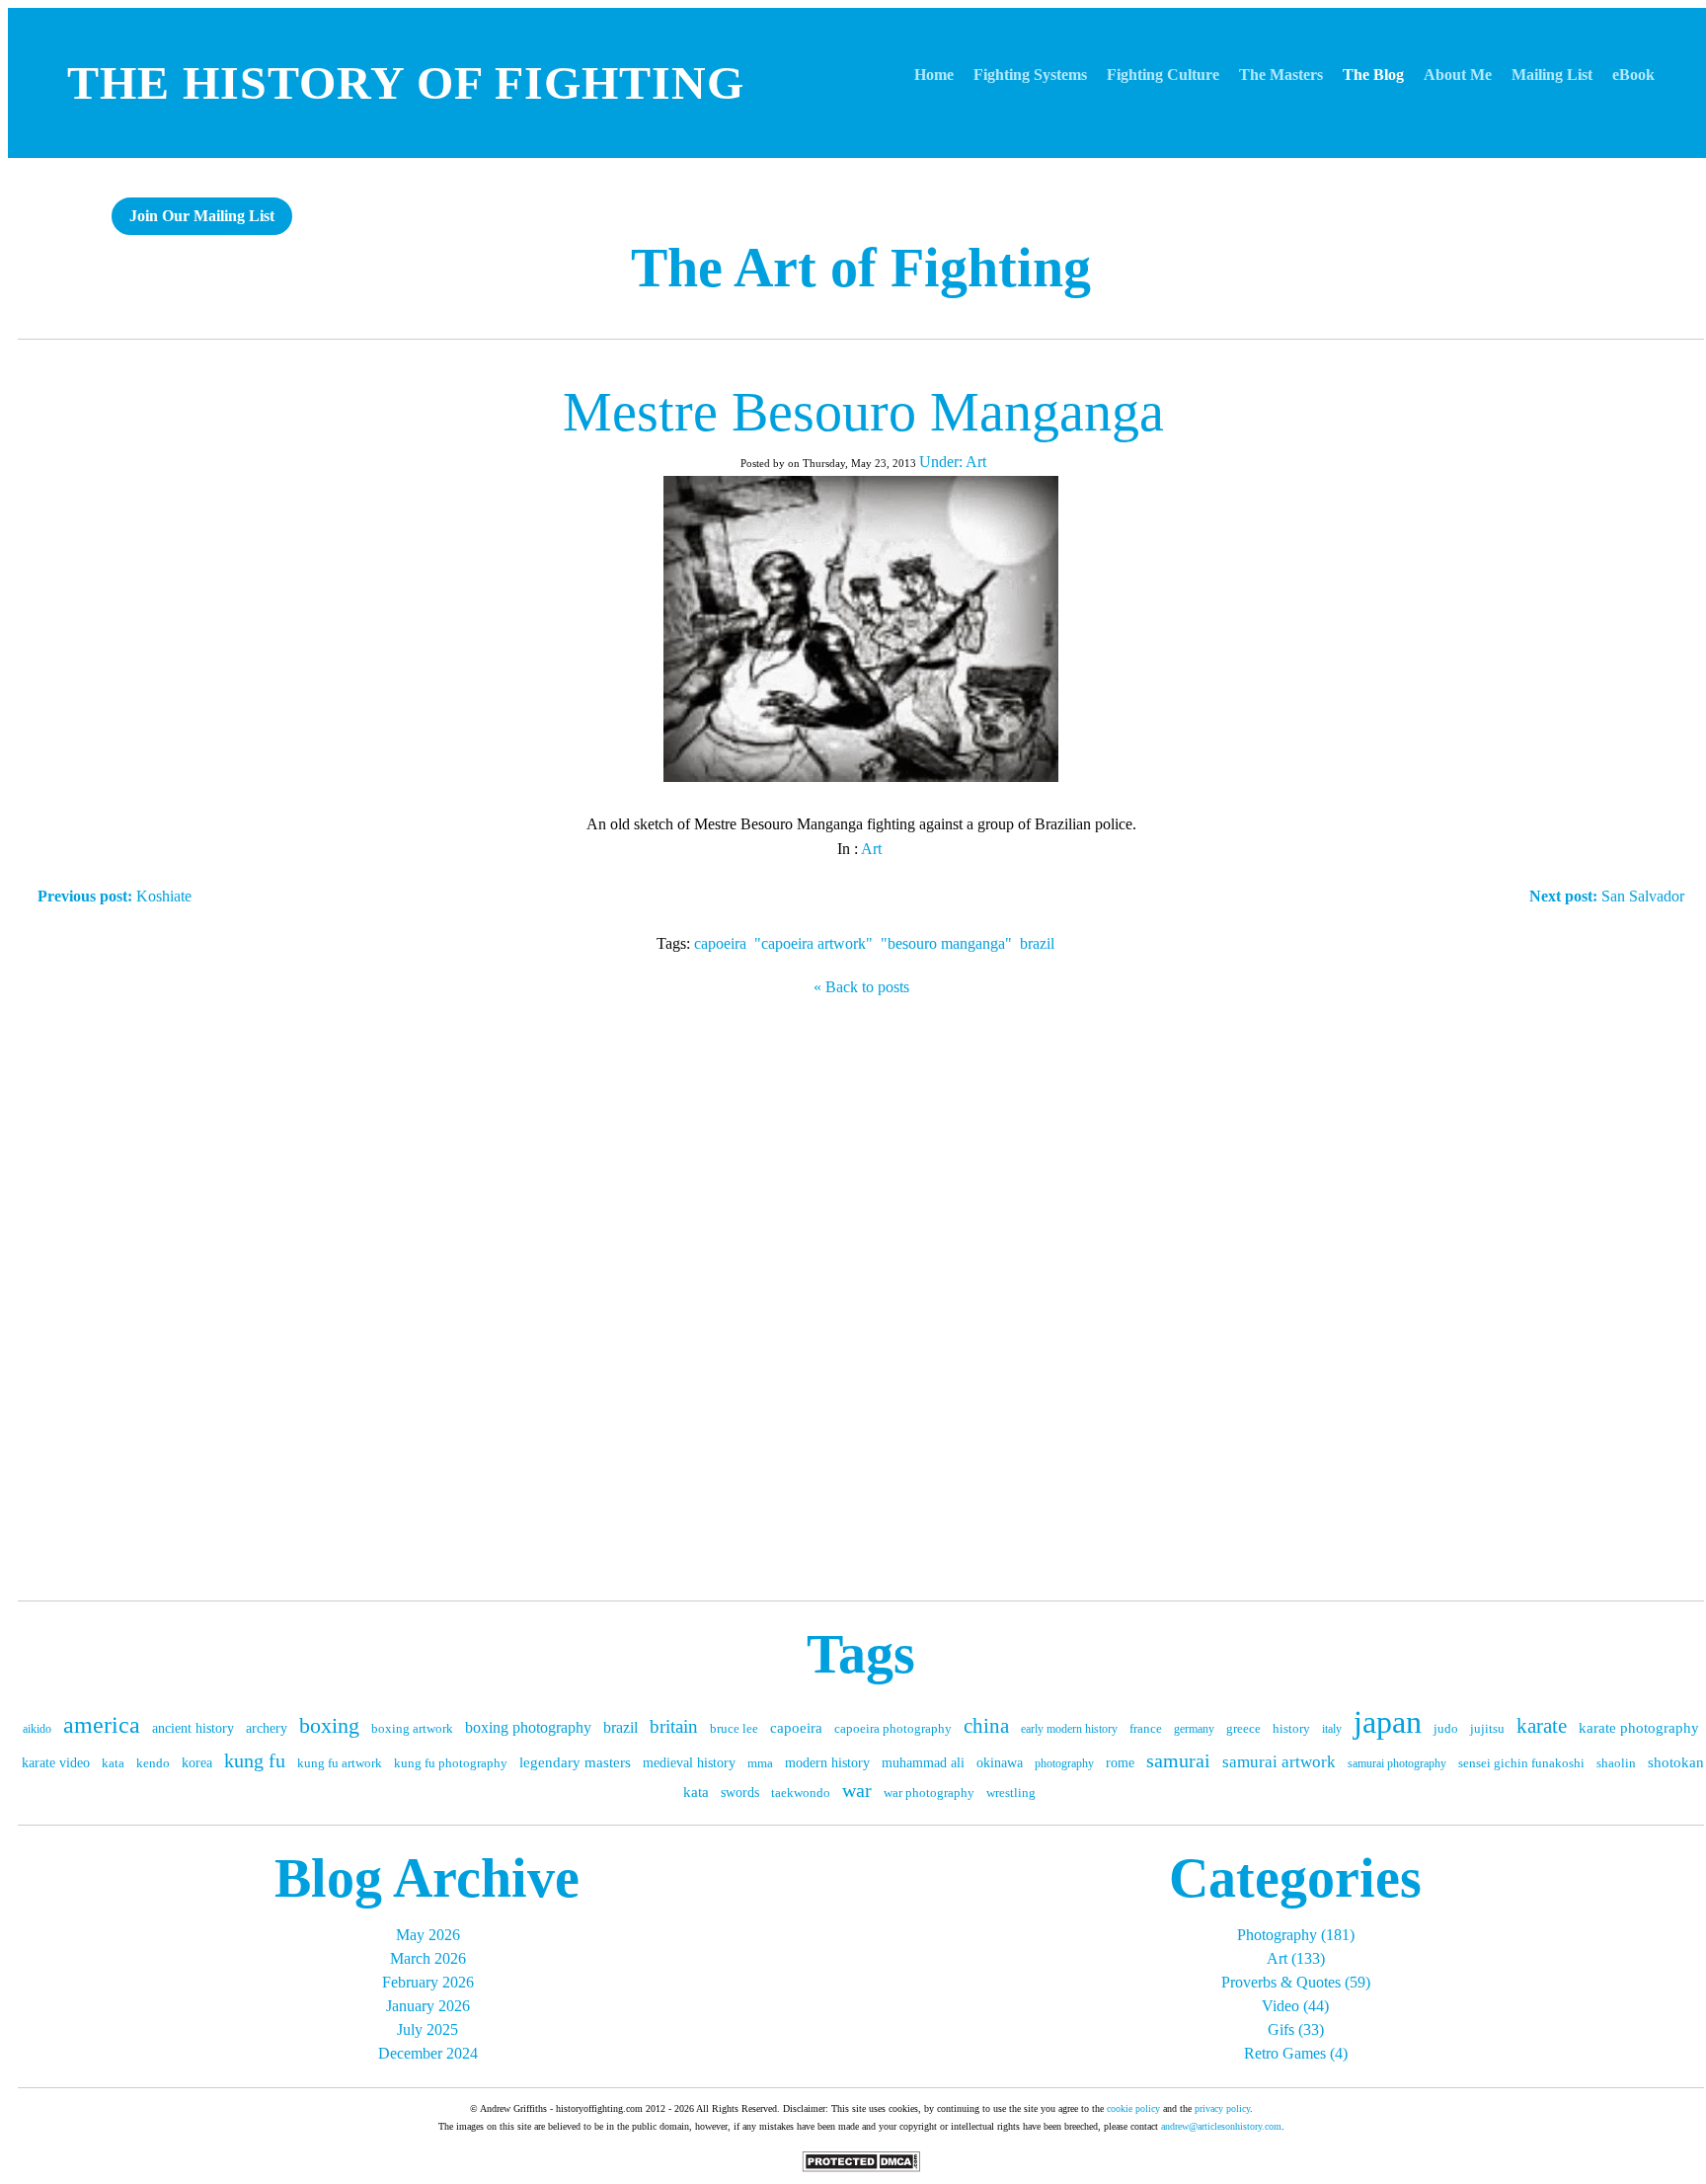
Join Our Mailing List (202, 216)
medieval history (689, 1763)
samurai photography (1397, 1763)
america (102, 1725)
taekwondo (801, 1793)
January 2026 (428, 2006)
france (1146, 1728)
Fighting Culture (1163, 75)
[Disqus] (861, 1293)
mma (760, 1763)
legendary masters (575, 1762)
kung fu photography (451, 1763)
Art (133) (1296, 1958)
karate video (56, 1763)
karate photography (1639, 1728)
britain (674, 1726)
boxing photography (528, 1727)
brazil (1037, 943)
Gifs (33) (1296, 2029)
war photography (929, 1793)
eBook (1633, 75)
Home (934, 75)
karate (1542, 1726)
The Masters (1281, 75)
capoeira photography (893, 1728)
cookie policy (1133, 2108)
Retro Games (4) (1296, 2053)
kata (113, 1763)
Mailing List (1552, 75)
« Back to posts (861, 987)
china (986, 1726)
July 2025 (427, 2029)
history (1291, 1728)
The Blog (1373, 75)
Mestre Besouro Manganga (863, 412)
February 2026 (428, 1982)
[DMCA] (861, 2167)
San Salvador (1607, 896)
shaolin (1616, 1763)
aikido (37, 1729)
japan (1388, 1722)
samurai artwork (1279, 1762)
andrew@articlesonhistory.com (1221, 2126)
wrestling (1011, 1793)
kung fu (255, 1760)
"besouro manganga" (946, 943)
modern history (827, 1763)
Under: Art (953, 462)
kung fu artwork (340, 1763)
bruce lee (734, 1728)
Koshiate (115, 896)
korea (197, 1763)
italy (1332, 1729)
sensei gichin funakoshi (1521, 1763)
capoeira (720, 943)
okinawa (1000, 1763)
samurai (1178, 1760)
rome (1120, 1763)
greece (1243, 1728)
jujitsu (1487, 1728)
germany (1194, 1729)
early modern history (1069, 1729)
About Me (1458, 75)
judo (1446, 1728)
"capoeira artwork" (814, 943)
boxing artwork (412, 1728)
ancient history (193, 1728)
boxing (329, 1725)
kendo (153, 1763)
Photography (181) (1296, 1935)
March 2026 (428, 1958)
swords (740, 1793)
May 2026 (428, 1935)
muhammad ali (923, 1763)
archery (267, 1728)
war (857, 1790)
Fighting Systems (1030, 75)
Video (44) (1295, 2006)
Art (871, 849)
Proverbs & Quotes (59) (1296, 1982)
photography (1064, 1763)
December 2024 (428, 2053)
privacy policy (1222, 2108)
